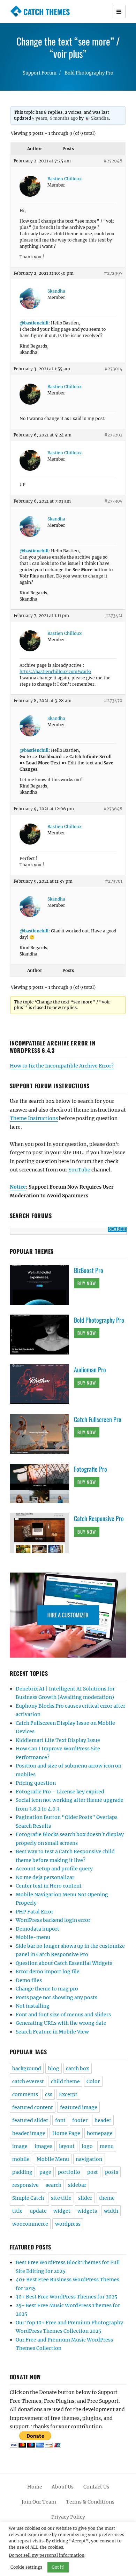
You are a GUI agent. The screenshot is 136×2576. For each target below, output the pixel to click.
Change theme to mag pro (47, 1989)
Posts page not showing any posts (56, 1997)
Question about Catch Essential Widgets (64, 1963)
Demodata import (37, 1929)
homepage (100, 2133)
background (27, 2068)
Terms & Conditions (90, 2502)
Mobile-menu (33, 1937)
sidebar (77, 2185)
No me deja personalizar (45, 1877)
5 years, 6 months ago (55, 118)
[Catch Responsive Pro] (42, 1533)
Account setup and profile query (54, 1869)
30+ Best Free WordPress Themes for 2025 (66, 2297)
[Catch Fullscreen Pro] (42, 1433)
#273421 (114, 615)
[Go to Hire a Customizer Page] (68, 1615)
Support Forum (40, 73)
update (38, 2211)
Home (35, 2487)
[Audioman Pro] (42, 1384)
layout (67, 2146)
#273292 (113, 435)
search (54, 2185)
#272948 (113, 161)
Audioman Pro (90, 1370)
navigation (89, 2159)
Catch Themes (47, 12)
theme (107, 2198)
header (103, 2120)
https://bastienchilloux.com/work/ (55, 671)
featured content (33, 2107)
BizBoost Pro (89, 1270)
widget (62, 2211)
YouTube (79, 1170)
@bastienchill (34, 323)
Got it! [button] (58, 2567)
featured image (79, 2107)
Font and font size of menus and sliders (63, 2015)
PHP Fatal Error (35, 1912)
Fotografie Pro (90, 1469)
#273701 (114, 881)
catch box (77, 2068)
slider (85, 2198)
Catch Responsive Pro (99, 1518)
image (20, 2146)
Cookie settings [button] (26, 2567)
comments (25, 2094)
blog (54, 2068)
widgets (87, 2211)
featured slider (30, 2120)
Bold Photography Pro (89, 73)
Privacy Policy (68, 2517)
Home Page (66, 2133)
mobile (21, 2159)
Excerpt (68, 2094)
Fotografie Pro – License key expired (60, 1792)
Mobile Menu (53, 2159)
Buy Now (87, 1283)
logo (87, 2146)
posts (112, 2172)
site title (61, 2198)
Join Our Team (39, 2502)
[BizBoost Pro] (42, 1284)
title (17, 2211)
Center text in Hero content (49, 1886)
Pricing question (36, 1783)
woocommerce (30, 2224)
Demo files (29, 1980)
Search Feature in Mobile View (52, 2032)
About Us (63, 2487)
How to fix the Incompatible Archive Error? (62, 1066)
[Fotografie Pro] (42, 1483)
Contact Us (96, 2487)
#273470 (113, 701)
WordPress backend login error (53, 1920)
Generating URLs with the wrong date (61, 2023)
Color (93, 2081)
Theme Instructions (34, 1118)
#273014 (114, 369)
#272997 (113, 273)
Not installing (33, 2006)
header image (29, 2133)
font (60, 2120)
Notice (18, 1187)
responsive (25, 2185)
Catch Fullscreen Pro (98, 1419)
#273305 (113, 501)
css (49, 2094)
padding (22, 2172)
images (43, 2146)
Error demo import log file (48, 1972)
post (93, 2172)
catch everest (28, 2081)
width (111, 2211)
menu (107, 2146)
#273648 (113, 809)
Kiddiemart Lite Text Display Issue (58, 1740)
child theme (65, 2081)
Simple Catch (28, 2198)
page (45, 2172)
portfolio (69, 2172)
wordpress (68, 2224)
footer (80, 2120)
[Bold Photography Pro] (42, 1334)
